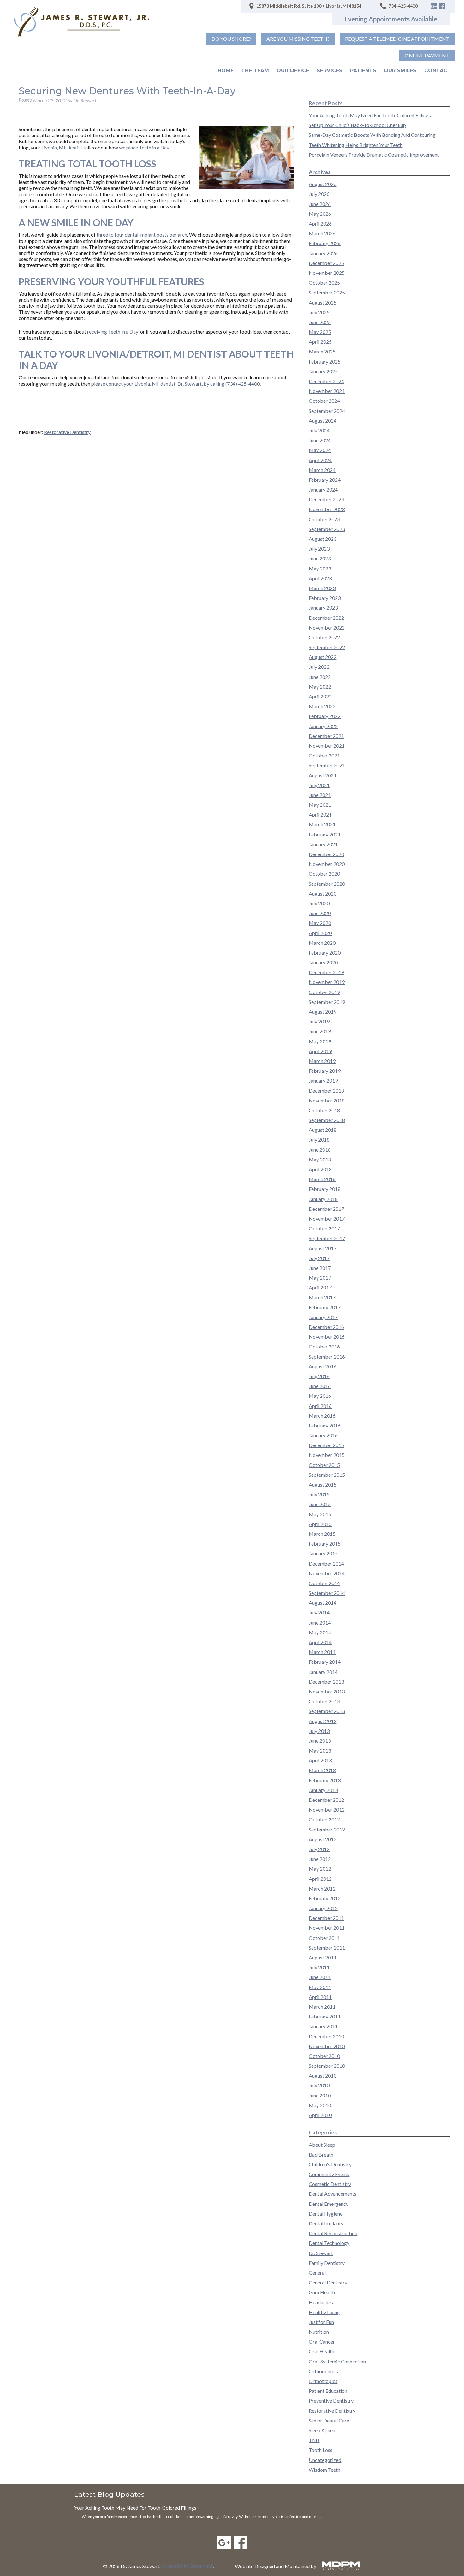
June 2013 (320, 1741)
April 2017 (320, 1287)
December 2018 (326, 1091)
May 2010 (320, 2105)
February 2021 (325, 834)
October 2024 (324, 401)
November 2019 (327, 982)
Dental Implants (326, 2223)
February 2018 (325, 1189)
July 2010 (319, 2085)
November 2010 (327, 2046)
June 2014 (320, 1623)
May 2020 (320, 923)
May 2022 (320, 687)
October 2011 (324, 1938)
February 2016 (325, 1425)
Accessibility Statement (187, 2566)
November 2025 (327, 273)
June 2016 (320, 1386)
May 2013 (320, 1750)
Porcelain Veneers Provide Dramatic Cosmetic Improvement (374, 155)
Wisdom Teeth (324, 2470)
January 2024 (323, 489)
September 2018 (327, 1120)
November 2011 (327, 1928)
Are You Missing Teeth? (298, 39)
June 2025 (320, 322)
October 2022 (324, 637)
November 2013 (327, 1691)
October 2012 (324, 1819)
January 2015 (323, 1553)
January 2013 (323, 1790)
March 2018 (322, 1179)
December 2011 (326, 1918)
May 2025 (320, 332)
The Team (255, 71)
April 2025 (320, 342)
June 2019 (320, 1031)
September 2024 (327, 411)
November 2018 (327, 1100)
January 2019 (323, 1080)
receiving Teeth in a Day (113, 332)
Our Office (293, 71)
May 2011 (320, 1987)
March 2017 (322, 1297)
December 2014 (326, 1563)
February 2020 (325, 953)
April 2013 (320, 1760)
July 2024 (319, 430)
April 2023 (320, 578)
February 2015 (325, 1544)
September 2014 (327, 1593)
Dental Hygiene (326, 2214)
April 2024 (320, 460)
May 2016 (320, 1396)
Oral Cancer (322, 2341)
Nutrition (319, 2332)
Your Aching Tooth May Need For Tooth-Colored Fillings (370, 115)
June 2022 (320, 677)
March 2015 (322, 1534)
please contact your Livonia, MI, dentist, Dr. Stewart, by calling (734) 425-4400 (175, 384)
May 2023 (320, 568)
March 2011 (322, 2007)
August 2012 (323, 1839)
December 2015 (326, 1445)
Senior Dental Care (329, 2420)
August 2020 (323, 893)
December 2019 (326, 972)
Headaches (321, 2302)
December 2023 (326, 499)
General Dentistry (328, 2282)
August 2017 (323, 1248)
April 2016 (320, 1406)
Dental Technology (329, 2243)
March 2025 (322, 351)
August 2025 (323, 302)
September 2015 (327, 1475)
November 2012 (327, 1810)
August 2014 (323, 1603)
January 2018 (323, 1199)
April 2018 (320, 1169)
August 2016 (323, 1366)
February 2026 (325, 243)
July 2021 (319, 785)
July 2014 (319, 1612)
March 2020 (322, 943)
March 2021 (322, 824)
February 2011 (325, 2016)
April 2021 (320, 814)
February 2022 (325, 716)
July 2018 (319, 1140)
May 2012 (320, 1869)
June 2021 (320, 795)
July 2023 (319, 549)
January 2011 (323, 2026)
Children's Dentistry (330, 2164)
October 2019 (324, 992)
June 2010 (320, 2095)
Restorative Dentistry (67, 432)
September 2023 (327, 529)
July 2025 (319, 312)
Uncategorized (325, 2460)
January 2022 (323, 726)
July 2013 (319, 1731)
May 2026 (320, 214)
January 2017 (323, 1317)
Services (330, 71)
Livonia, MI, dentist (62, 147)
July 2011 (319, 1967)
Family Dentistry (327, 2263)
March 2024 (322, 470)
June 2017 (320, 1268)
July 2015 (319, 1494)
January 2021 (323, 844)
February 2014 (325, 1662)
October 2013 (324, 1701)
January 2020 (323, 962)
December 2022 (326, 618)
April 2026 (320, 223)
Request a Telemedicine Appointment (397, 39)
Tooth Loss (321, 2450)
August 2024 (323, 421)
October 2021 (324, 755)
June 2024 (320, 440)
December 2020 (326, 854)
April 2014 (320, 1642)
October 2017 (324, 1228)
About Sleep (322, 2145)
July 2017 (319, 1258)
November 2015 (327, 1455)
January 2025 (323, 371)
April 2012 (320, 1879)
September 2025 (327, 292)
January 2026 (323, 253)
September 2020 (327, 884)
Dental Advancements (333, 2194)
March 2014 (322, 1652)
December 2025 (326, 263)
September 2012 (327, 1829)
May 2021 (320, 805)
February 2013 (325, 1780)
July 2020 (319, 903)
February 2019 (325, 1071)
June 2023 (320, 558)
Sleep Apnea (322, 2430)
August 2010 (323, 2075)
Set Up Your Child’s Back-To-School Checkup (357, 125)
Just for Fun (321, 2322)
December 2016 (326, 1327)
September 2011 (327, 1948)
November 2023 (327, 509)
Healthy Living (324, 2312)
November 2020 (327, 864)
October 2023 (324, 519)
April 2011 (320, 1997)
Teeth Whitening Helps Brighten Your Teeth (356, 145)
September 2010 (327, 2066)
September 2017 (327, 1238)
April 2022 (320, 696)
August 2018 (323, 1130)
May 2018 (320, 1159)
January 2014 (323, 1672)
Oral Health (321, 2351)
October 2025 (324, 283)
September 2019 (327, 1002)
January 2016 (323, 1435)
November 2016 (327, 1337)
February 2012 (325, 1898)
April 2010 (320, 2115)
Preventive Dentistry (331, 2401)
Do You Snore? (231, 39)
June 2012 (320, 1859)
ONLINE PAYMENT (427, 55)
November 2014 (327, 1573)
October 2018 (324, 1110)
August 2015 (323, 1484)
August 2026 (323, 184)
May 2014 (320, 1632)
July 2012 (319, 1849)
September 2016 (327, 1357)
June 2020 (320, 913)
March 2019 (322, 1061)
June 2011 (320, 1977)
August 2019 (323, 1012)
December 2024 (326, 381)
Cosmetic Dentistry (330, 2184)
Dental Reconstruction (333, 2233)
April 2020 (320, 933)
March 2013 (322, 1770)
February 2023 (325, 598)
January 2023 (323, 608)
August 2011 (323, 1957)
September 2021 (327, 765)
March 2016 (322, 1416)
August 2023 (323, 539)
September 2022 (327, 647)
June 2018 (320, 1150)
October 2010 (324, 2056)
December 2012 (326, 1800)
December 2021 (326, 736)
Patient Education (328, 2391)
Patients (363, 71)
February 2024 (325, 480)
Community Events (329, 2174)
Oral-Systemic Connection (337, 2361)
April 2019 (320, 1051)
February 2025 (325, 362)
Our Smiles (400, 71)
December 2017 (326, 1209)
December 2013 (326, 1682)
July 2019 (319, 1021)
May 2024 (320, 450)
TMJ (314, 2440)
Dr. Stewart (321, 2253)
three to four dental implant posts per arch (142, 235)
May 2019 (320, 1041)
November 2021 (327, 746)
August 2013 (323, 1721)
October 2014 (324, 1583)
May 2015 (320, 1514)
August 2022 (323, 657)
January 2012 (323, 1908)
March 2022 (322, 706)
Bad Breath (321, 2154)
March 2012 (322, 1888)
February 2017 (325, 1307)
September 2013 (327, 1711)
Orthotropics (323, 2381)
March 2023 (322, 588)
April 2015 (320, 1524)
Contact (438, 71)
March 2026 (322, 233)
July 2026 (319, 194)
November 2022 (327, 627)
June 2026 (320, 204)
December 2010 (326, 2036)
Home (226, 71)
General (317, 2273)
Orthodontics (323, 2371)
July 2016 (319, 1376)
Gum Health (322, 2292)
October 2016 (324, 1346)
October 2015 (324, 1465)
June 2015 (320, 1504)
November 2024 (327, 391)
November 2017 (327, 1219)
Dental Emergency (329, 2204)
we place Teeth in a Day (144, 147)
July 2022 (319, 667)
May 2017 (320, 1278)
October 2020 (324, 874)
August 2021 (323, 775)
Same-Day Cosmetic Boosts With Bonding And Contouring (372, 135)
